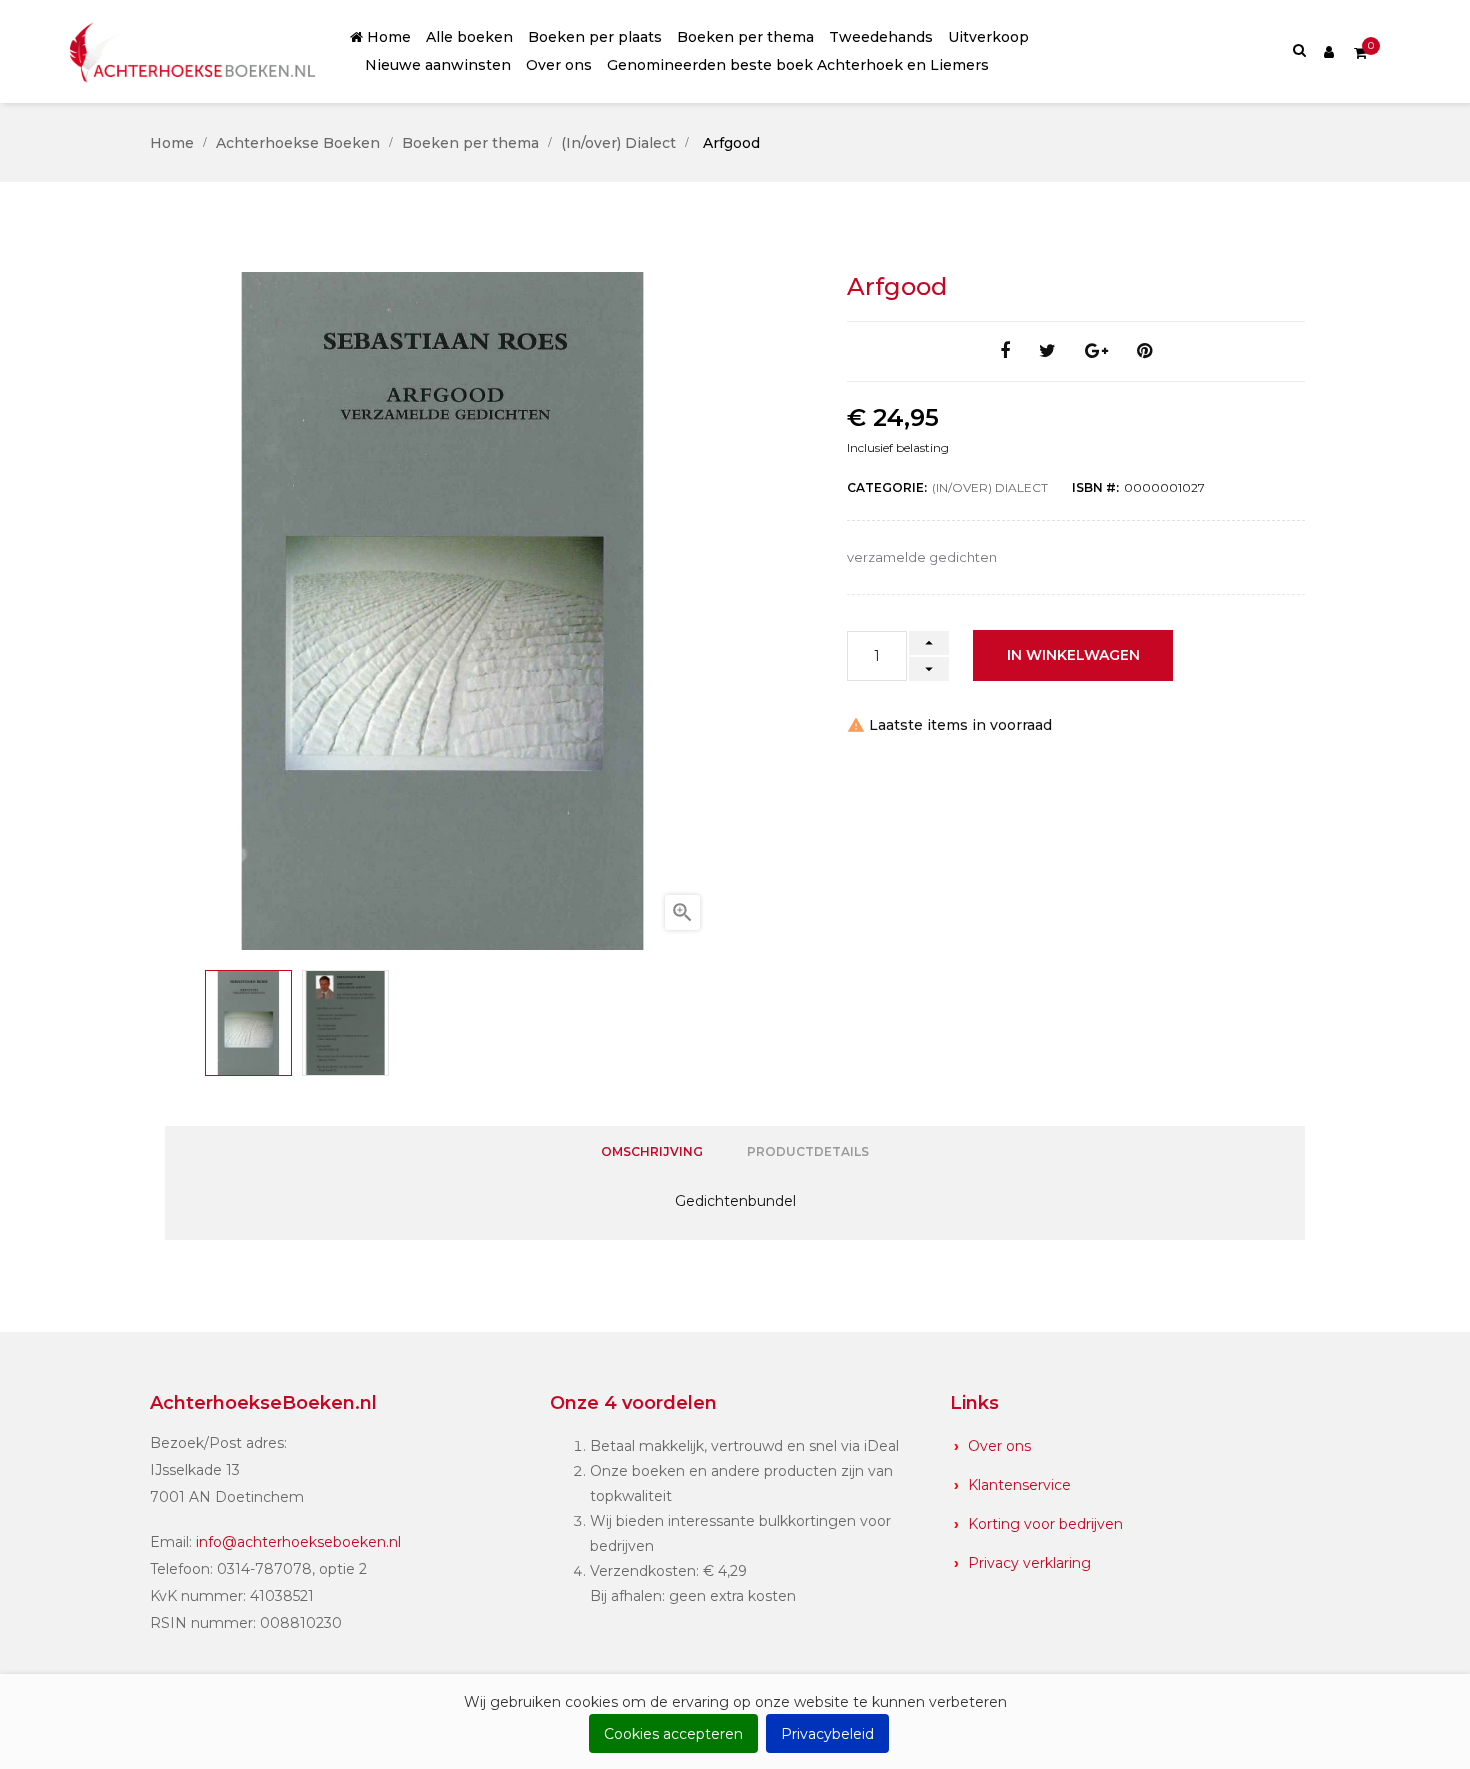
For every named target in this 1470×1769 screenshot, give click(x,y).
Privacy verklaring (1029, 1563)
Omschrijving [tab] (652, 1151)
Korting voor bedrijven (1045, 1524)
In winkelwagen (1073, 655)
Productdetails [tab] (808, 1151)
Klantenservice (1019, 1485)
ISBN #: (1095, 487)
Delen (1005, 351)
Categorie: (887, 487)
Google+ (1096, 351)
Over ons (999, 1446)
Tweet (1047, 351)
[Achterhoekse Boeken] (195, 51)
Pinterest (1144, 351)
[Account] (1329, 51)
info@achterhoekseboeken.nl (298, 1542)
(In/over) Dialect (990, 487)
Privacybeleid (827, 1734)
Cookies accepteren (673, 1734)
